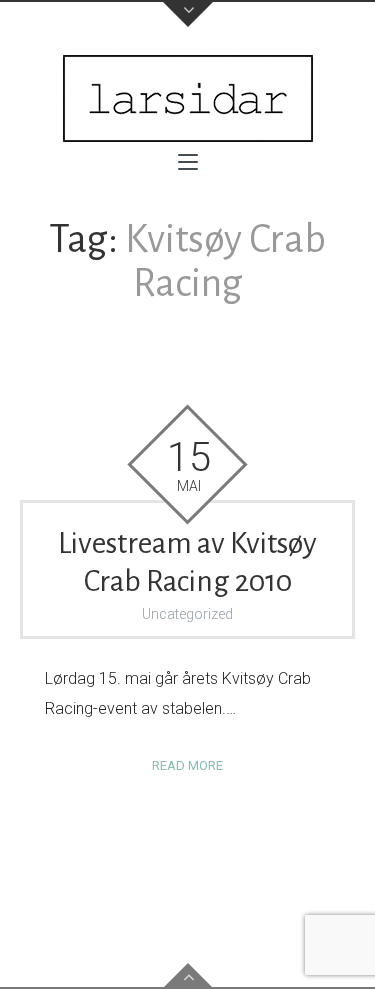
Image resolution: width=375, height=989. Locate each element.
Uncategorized (187, 614)
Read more (187, 765)
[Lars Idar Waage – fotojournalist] (188, 98)
